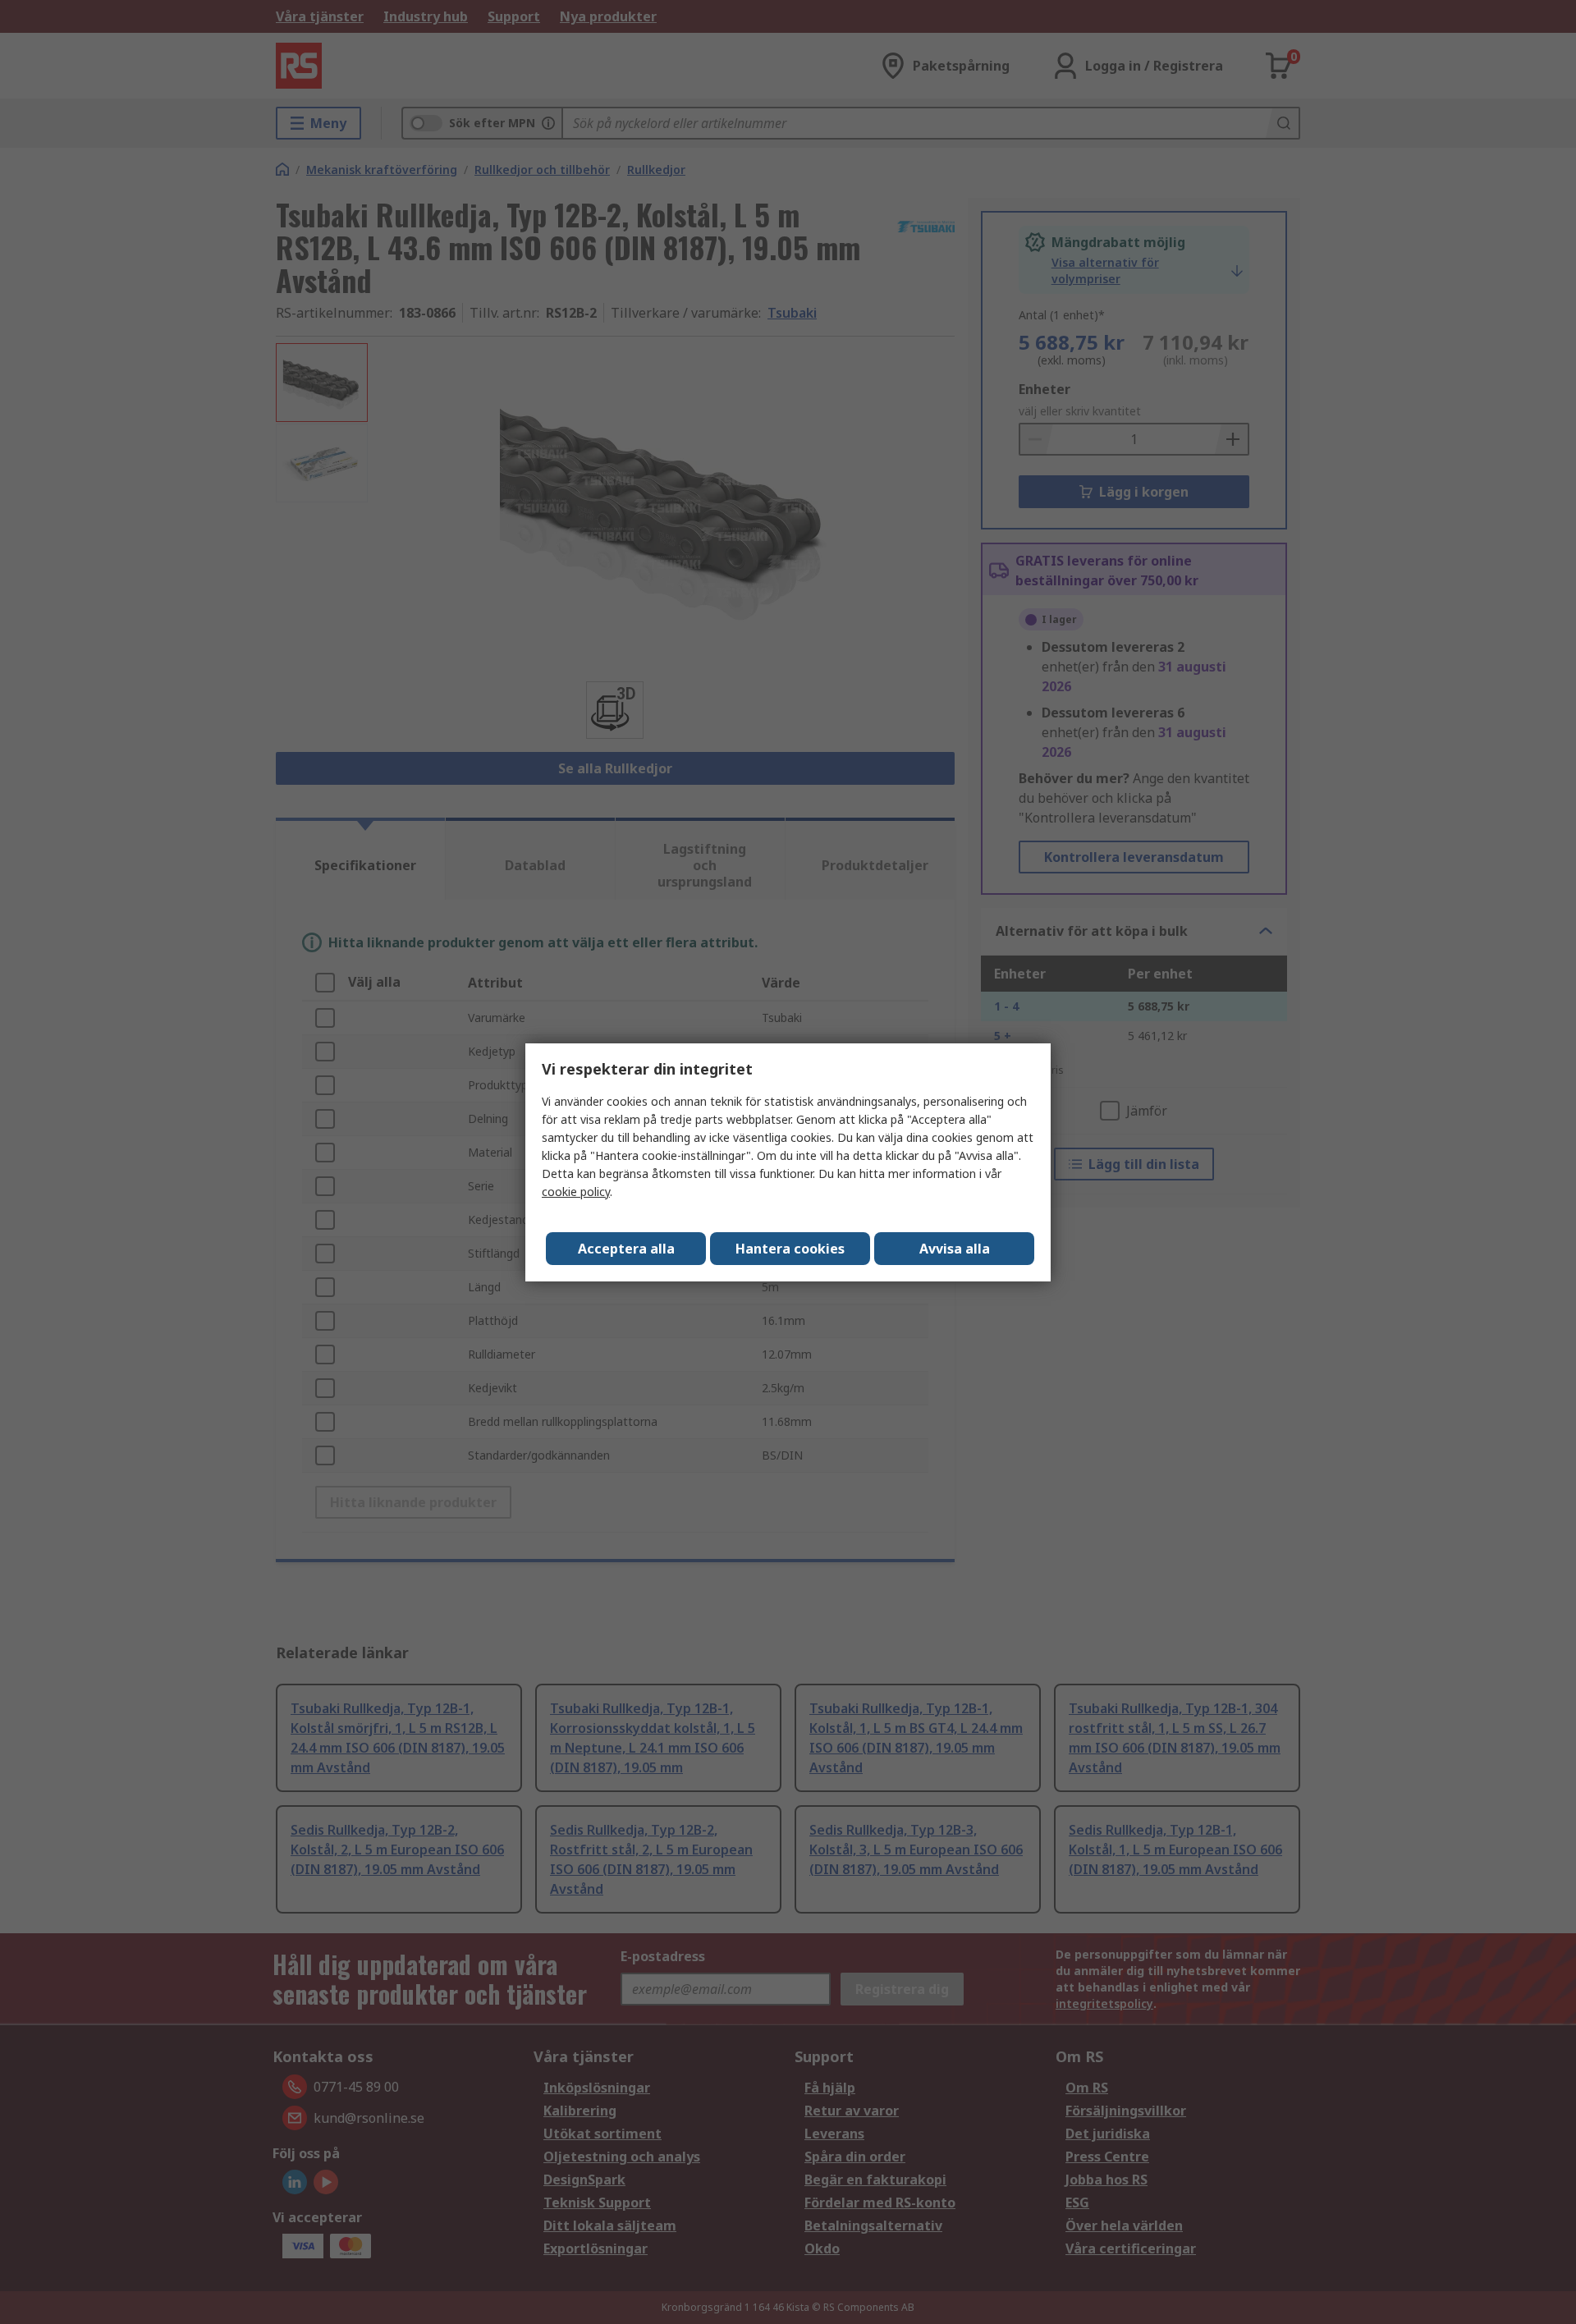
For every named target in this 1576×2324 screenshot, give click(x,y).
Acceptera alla (626, 1249)
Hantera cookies (790, 1249)
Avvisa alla (955, 1249)
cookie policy (576, 1192)
